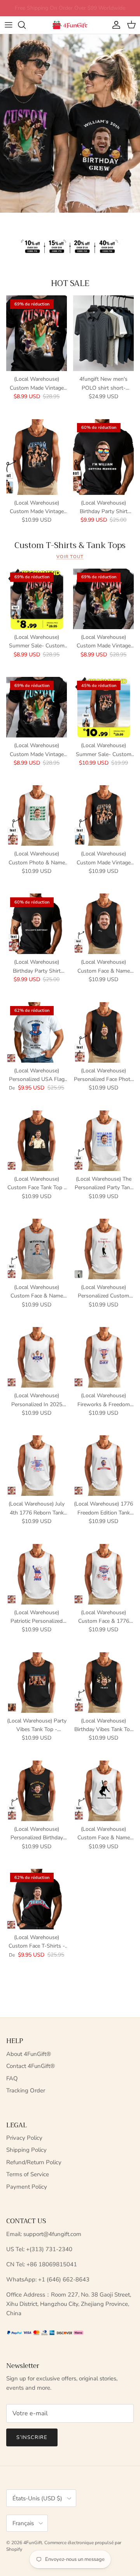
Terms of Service (28, 2174)
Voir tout (70, 557)
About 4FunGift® (29, 2054)
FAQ (12, 2078)
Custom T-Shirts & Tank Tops (70, 545)
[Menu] (9, 25)
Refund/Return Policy (34, 2162)
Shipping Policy (26, 2150)
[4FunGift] (70, 25)
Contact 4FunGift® (31, 2066)
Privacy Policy (24, 2138)
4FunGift (33, 2543)
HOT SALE (70, 284)
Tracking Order (26, 2090)
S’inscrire (32, 2437)
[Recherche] (26, 25)
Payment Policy (27, 2187)
